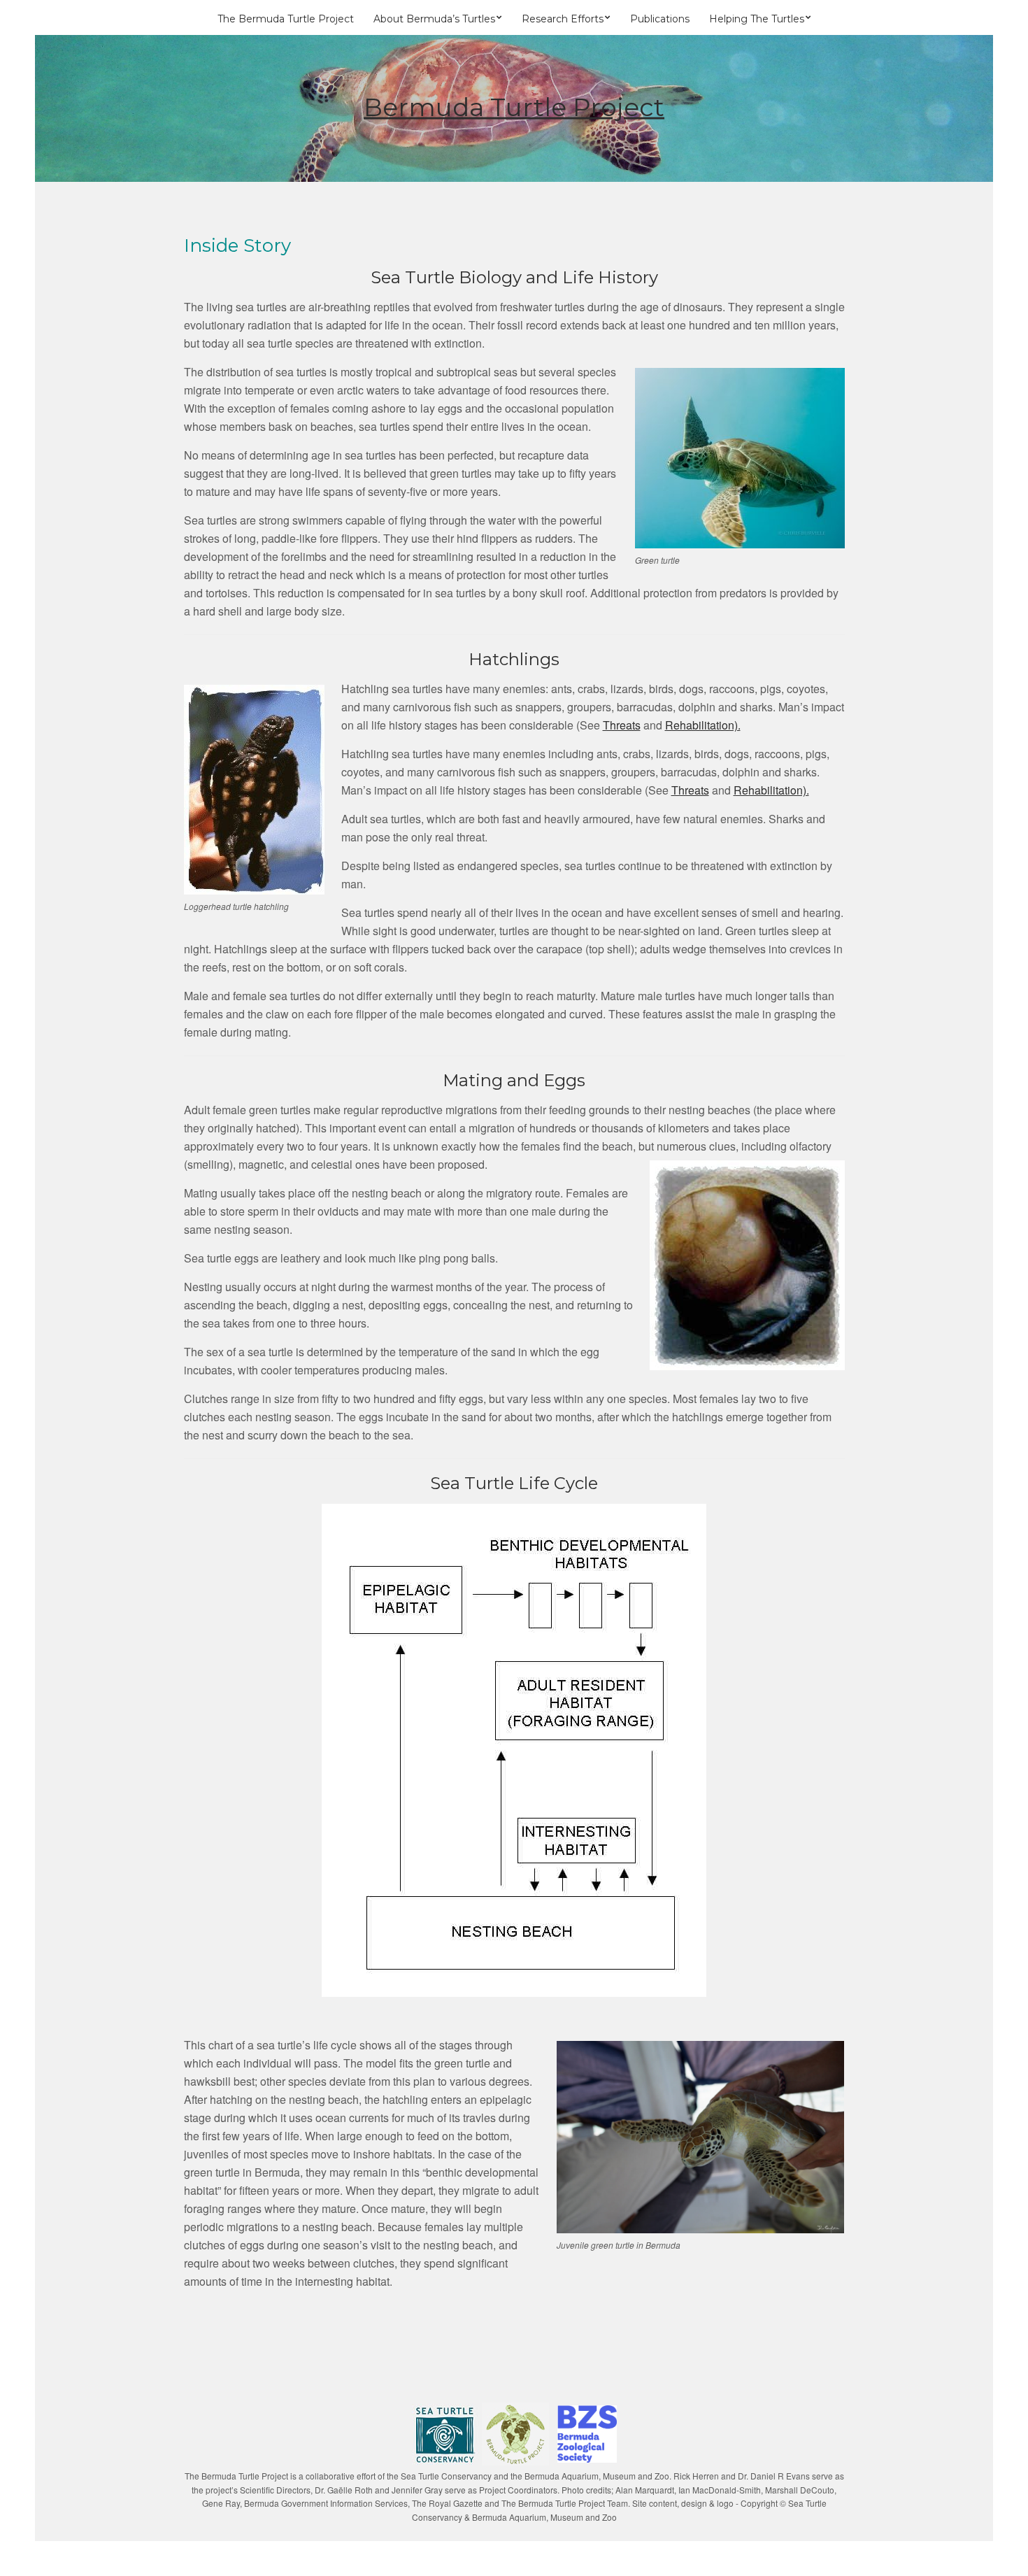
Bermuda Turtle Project (514, 107)
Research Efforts (563, 19)
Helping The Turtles (757, 19)
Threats (622, 725)
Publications (660, 19)
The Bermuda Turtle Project (286, 19)
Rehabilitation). (703, 725)
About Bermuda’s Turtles (434, 19)
